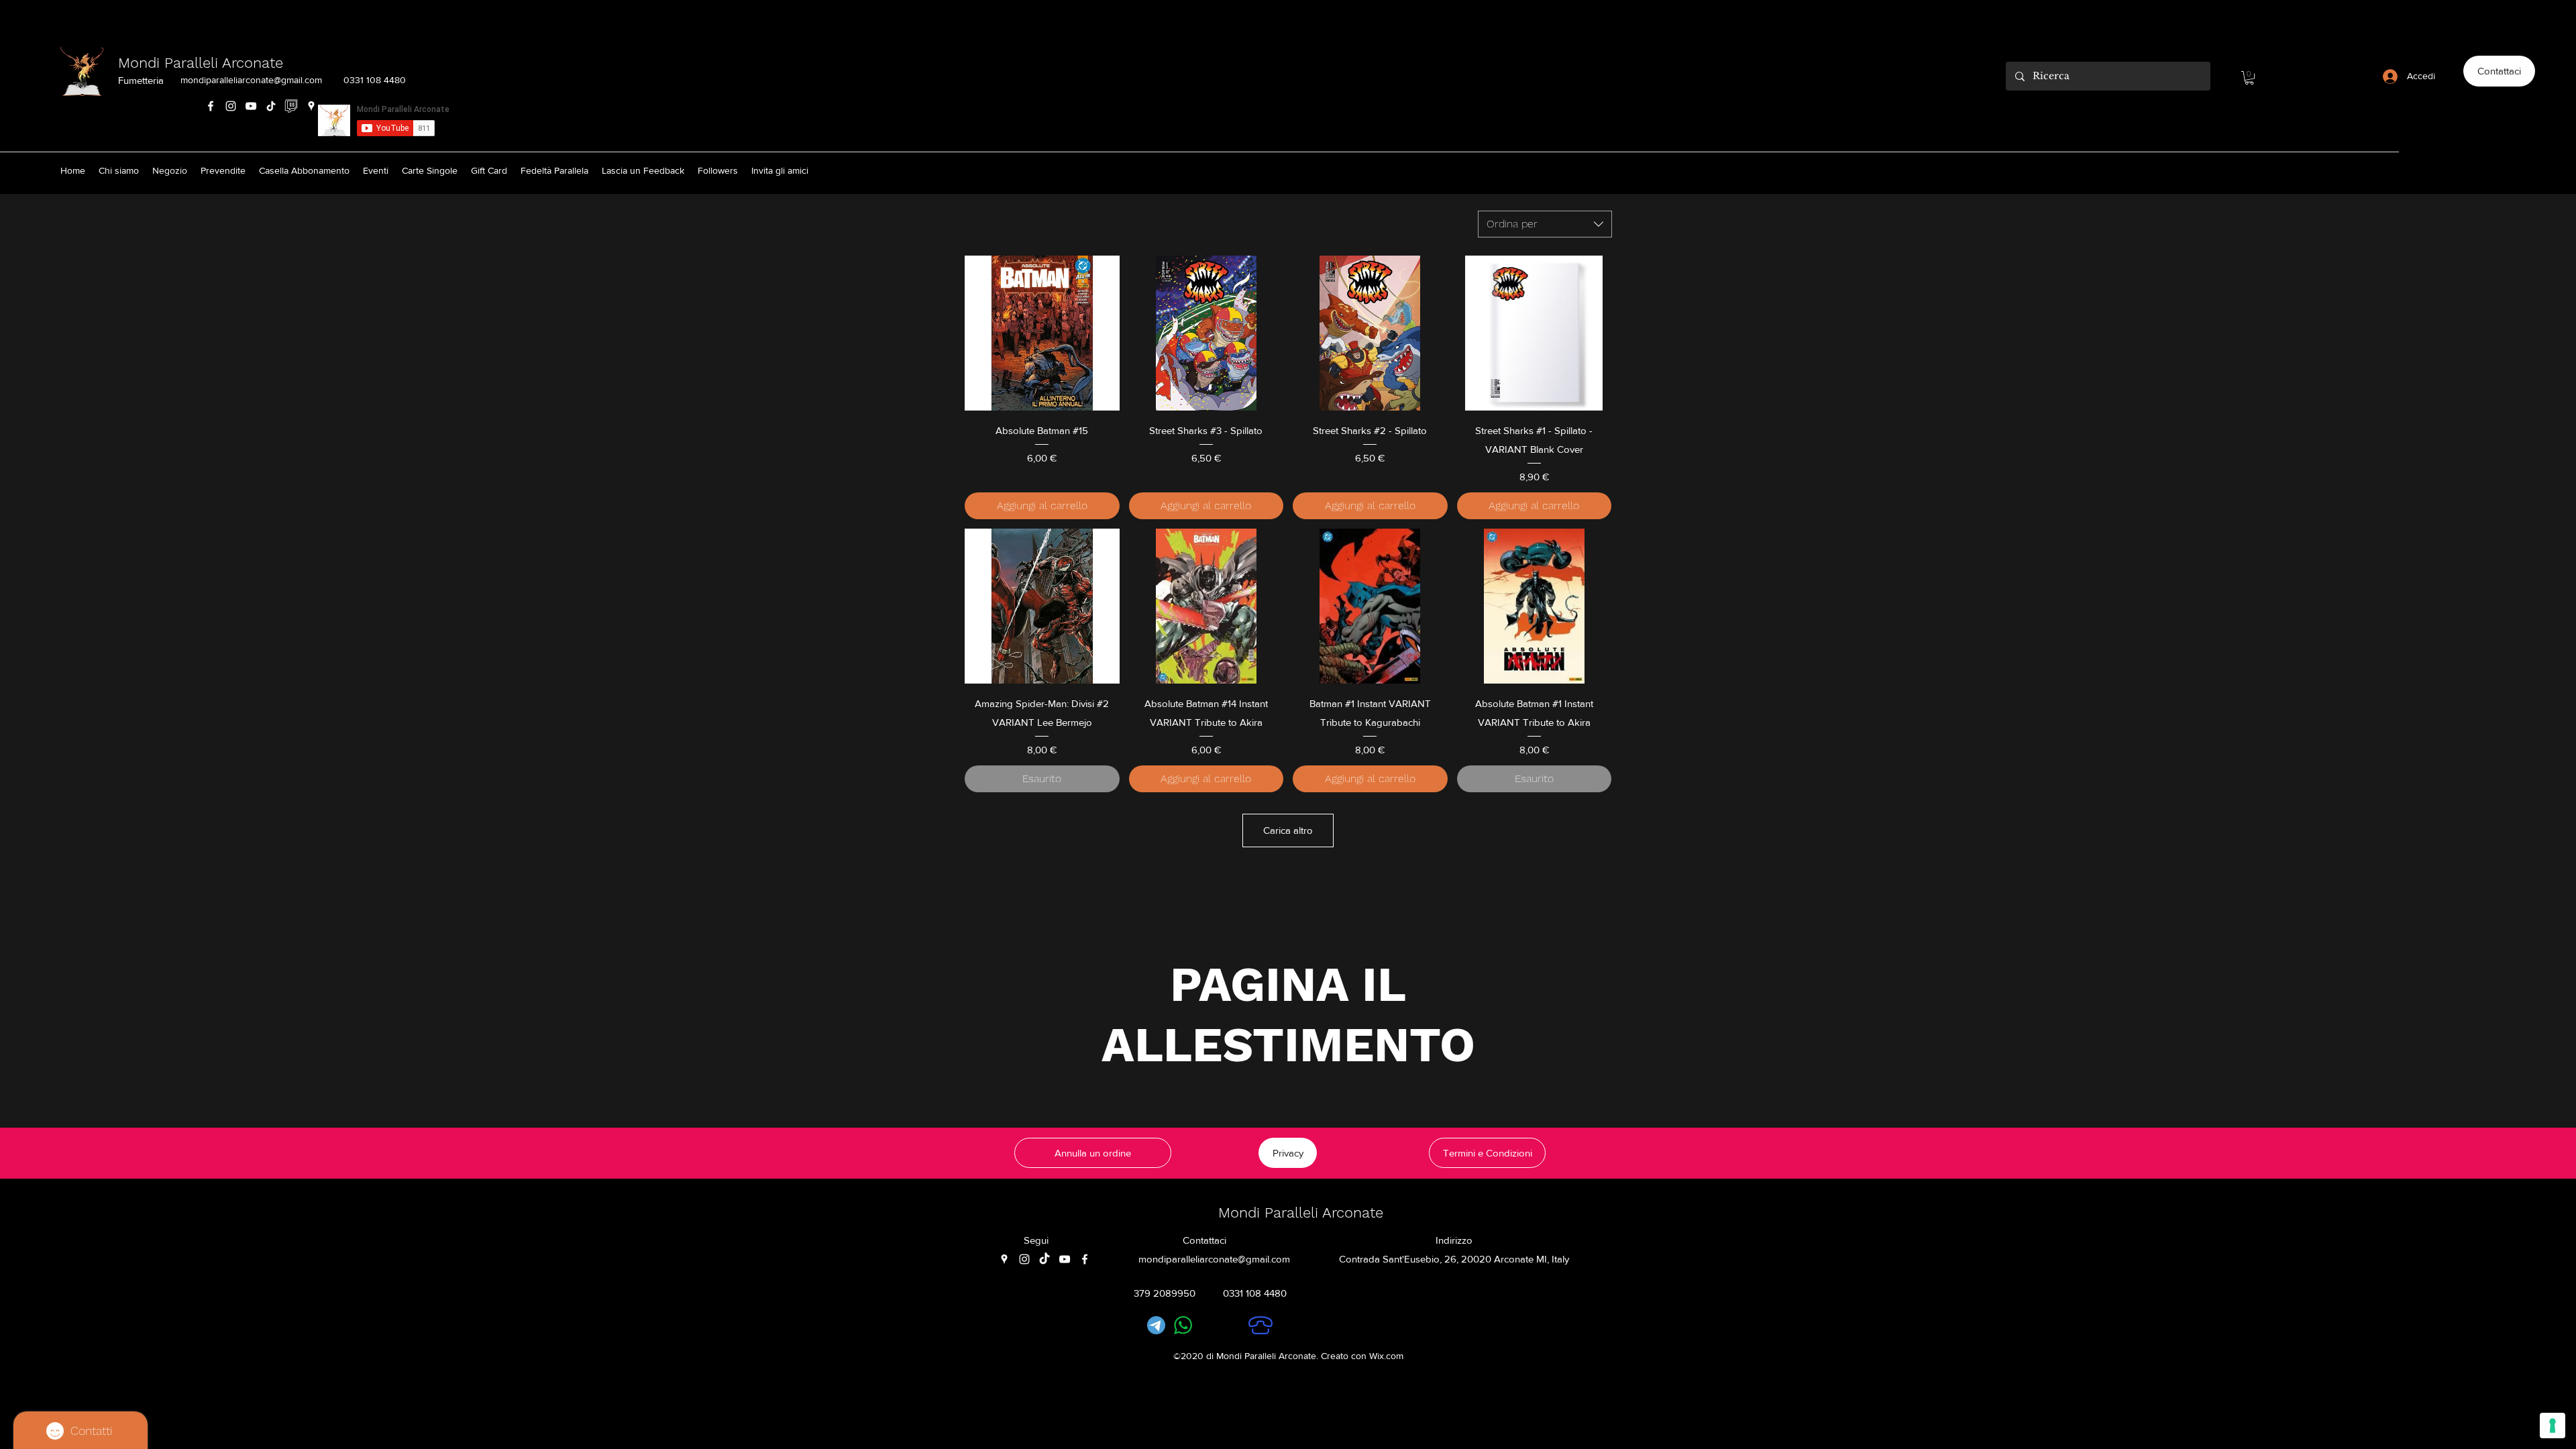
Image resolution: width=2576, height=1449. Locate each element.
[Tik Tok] (271, 106)
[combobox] (1545, 224)
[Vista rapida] (1042, 333)
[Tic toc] (1044, 1259)
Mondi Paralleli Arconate (201, 63)
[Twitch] (291, 106)
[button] (2249, 78)
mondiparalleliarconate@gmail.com (251, 80)
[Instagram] (231, 106)
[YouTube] (251, 106)
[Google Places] (311, 106)
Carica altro (1288, 830)
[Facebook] (211, 106)
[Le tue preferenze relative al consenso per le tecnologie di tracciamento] (2553, 1426)
